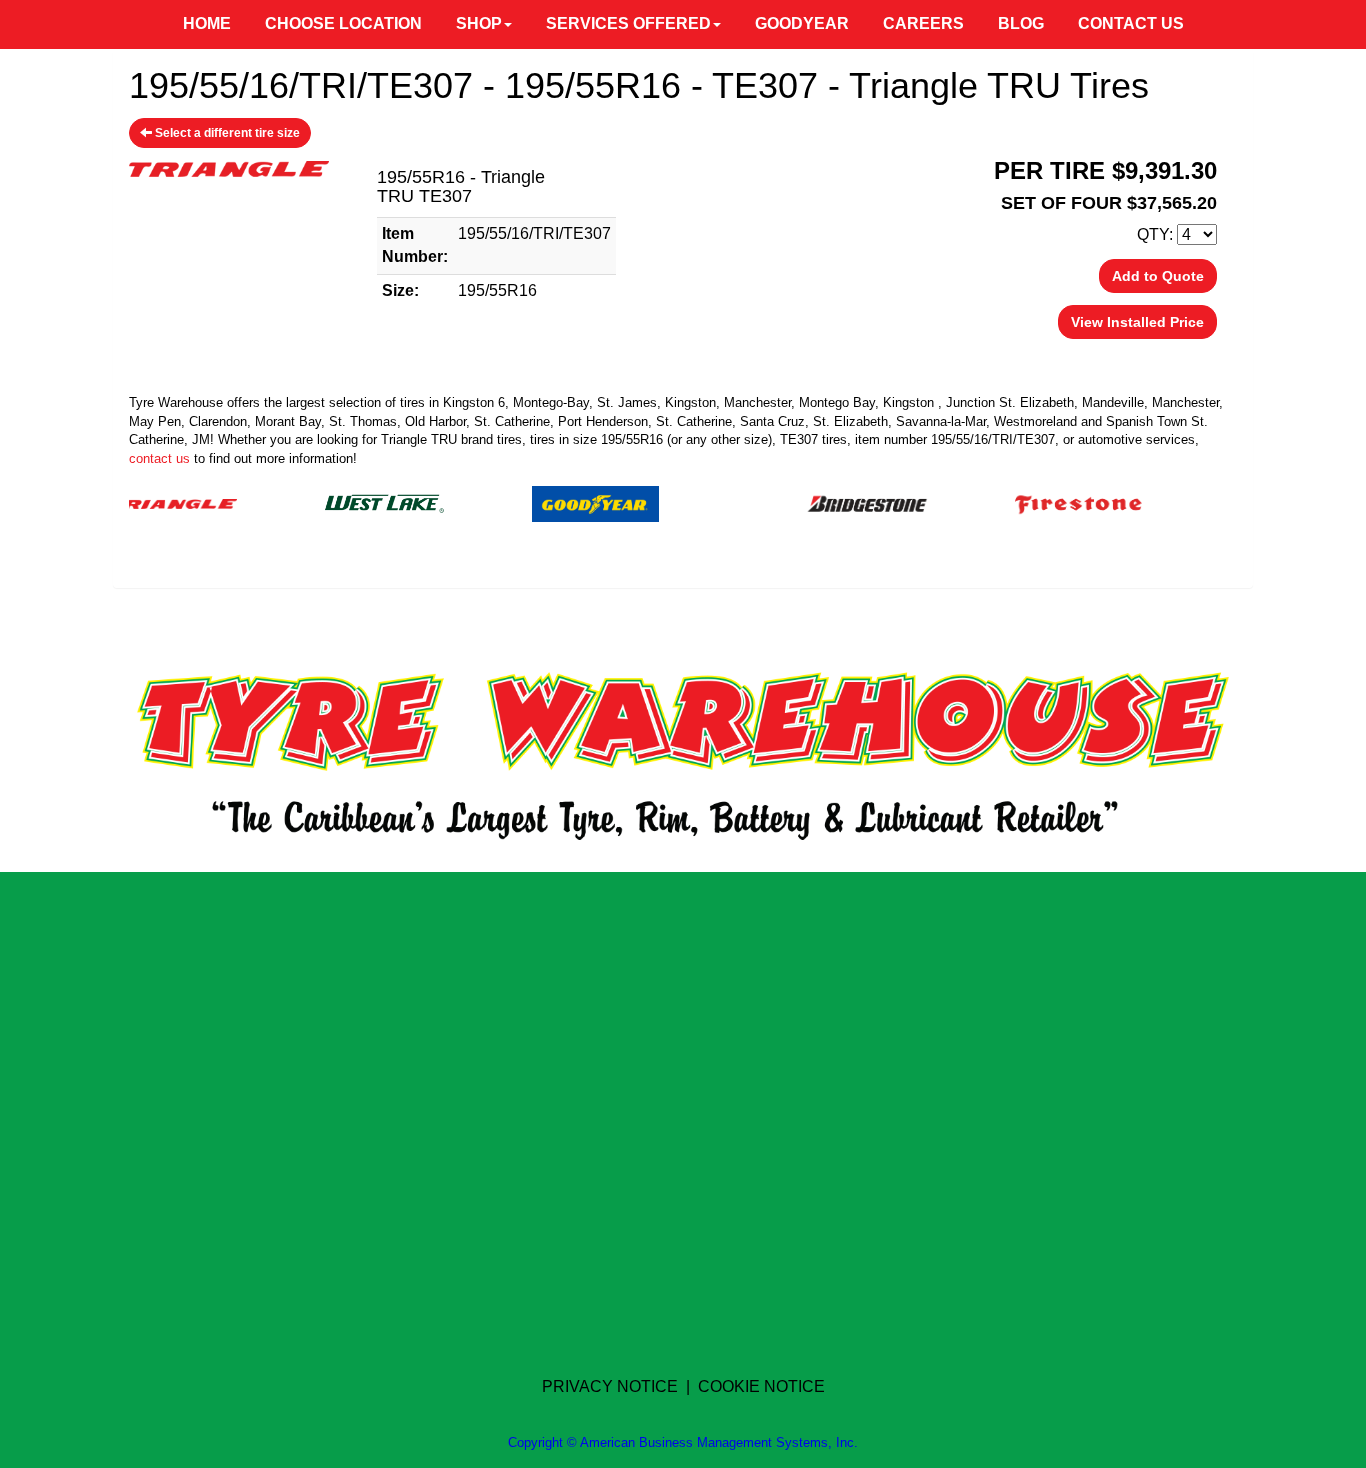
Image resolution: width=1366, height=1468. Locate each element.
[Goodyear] (569, 502)
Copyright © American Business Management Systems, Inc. (683, 1442)
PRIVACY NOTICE (610, 1386)
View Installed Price (1137, 322)
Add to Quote (1158, 276)
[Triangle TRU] (147, 502)
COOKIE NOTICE (761, 1386)
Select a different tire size (226, 133)
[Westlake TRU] (358, 502)
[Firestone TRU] (1052, 502)
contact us (159, 458)
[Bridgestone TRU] (841, 502)
